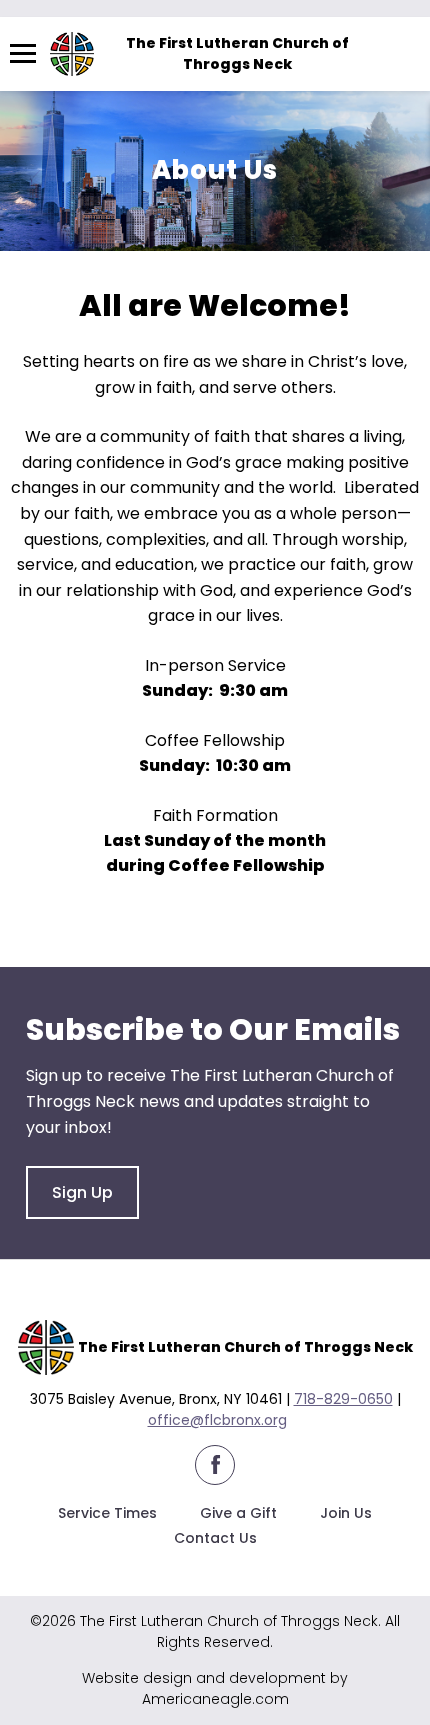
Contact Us (215, 1538)
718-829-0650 (343, 1399)
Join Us (346, 1513)
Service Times (107, 1513)
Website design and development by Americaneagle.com (215, 1688)
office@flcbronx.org (217, 1420)
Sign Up (82, 1192)
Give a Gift (238, 1513)
